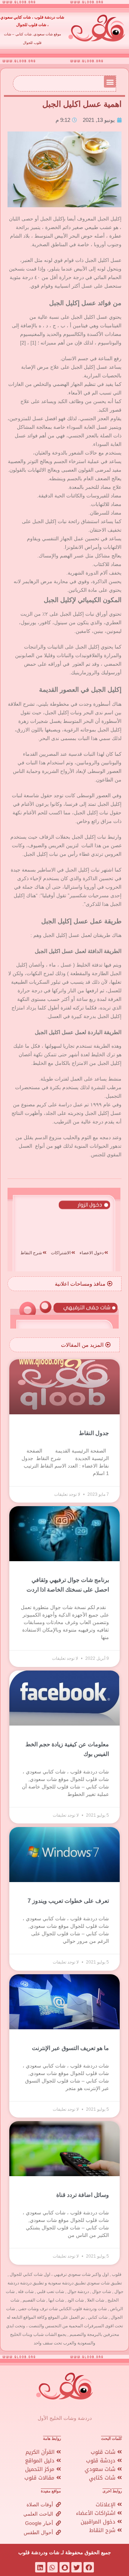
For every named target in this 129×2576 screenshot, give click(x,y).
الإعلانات (106, 2505)
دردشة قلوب (102, 2461)
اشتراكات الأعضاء (97, 2513)
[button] (110, 82)
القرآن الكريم (41, 2452)
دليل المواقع (41, 2461)
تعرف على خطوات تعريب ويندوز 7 (68, 1901)
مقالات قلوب (40, 2478)
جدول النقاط (94, 1433)
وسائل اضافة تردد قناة (83, 2195)
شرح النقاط (103, 2530)
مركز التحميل (41, 2469)
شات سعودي (101, 2469)
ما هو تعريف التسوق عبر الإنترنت (70, 2048)
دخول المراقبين (99, 2522)
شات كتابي (103, 2478)
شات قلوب (104, 2452)
